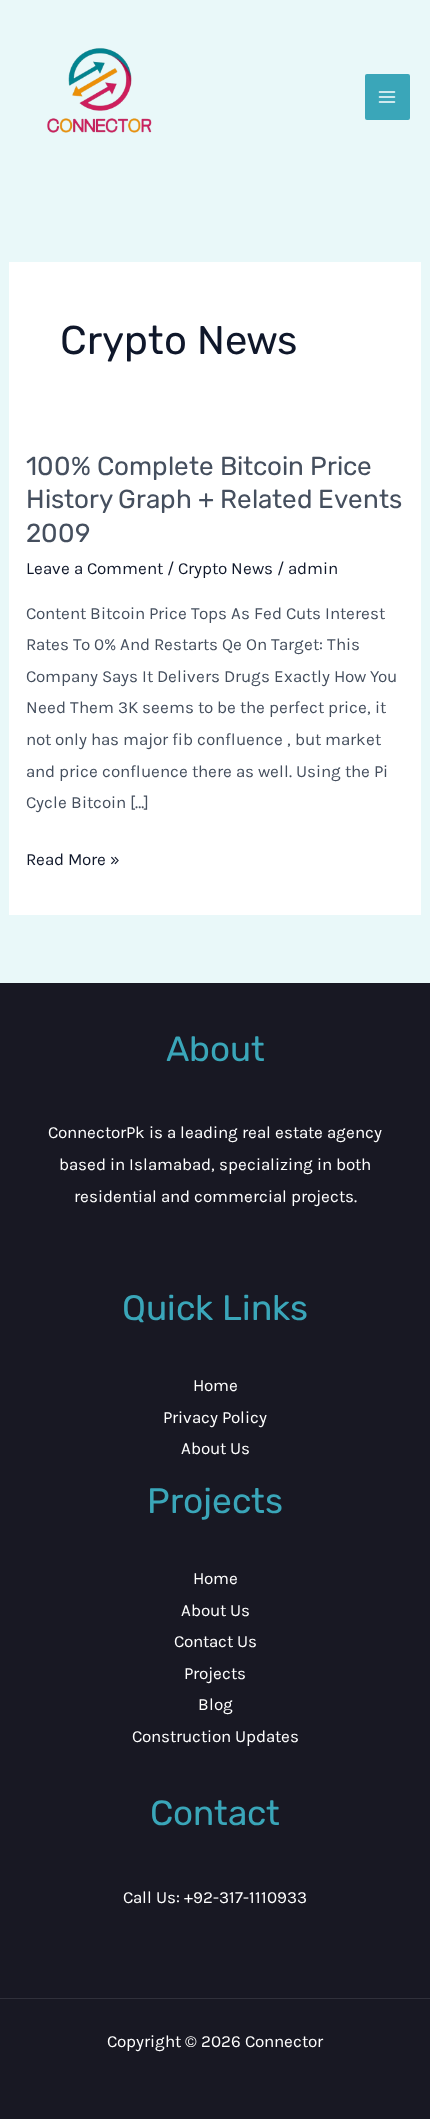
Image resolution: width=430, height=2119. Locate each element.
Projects (215, 1673)
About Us (215, 1448)
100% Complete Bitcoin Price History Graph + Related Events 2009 (214, 500)
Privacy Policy (215, 1417)
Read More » (73, 856)
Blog (215, 1704)
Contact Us (215, 1641)
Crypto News (225, 568)
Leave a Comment (94, 568)
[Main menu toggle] (388, 97)
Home (215, 1385)
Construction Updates (215, 1736)
